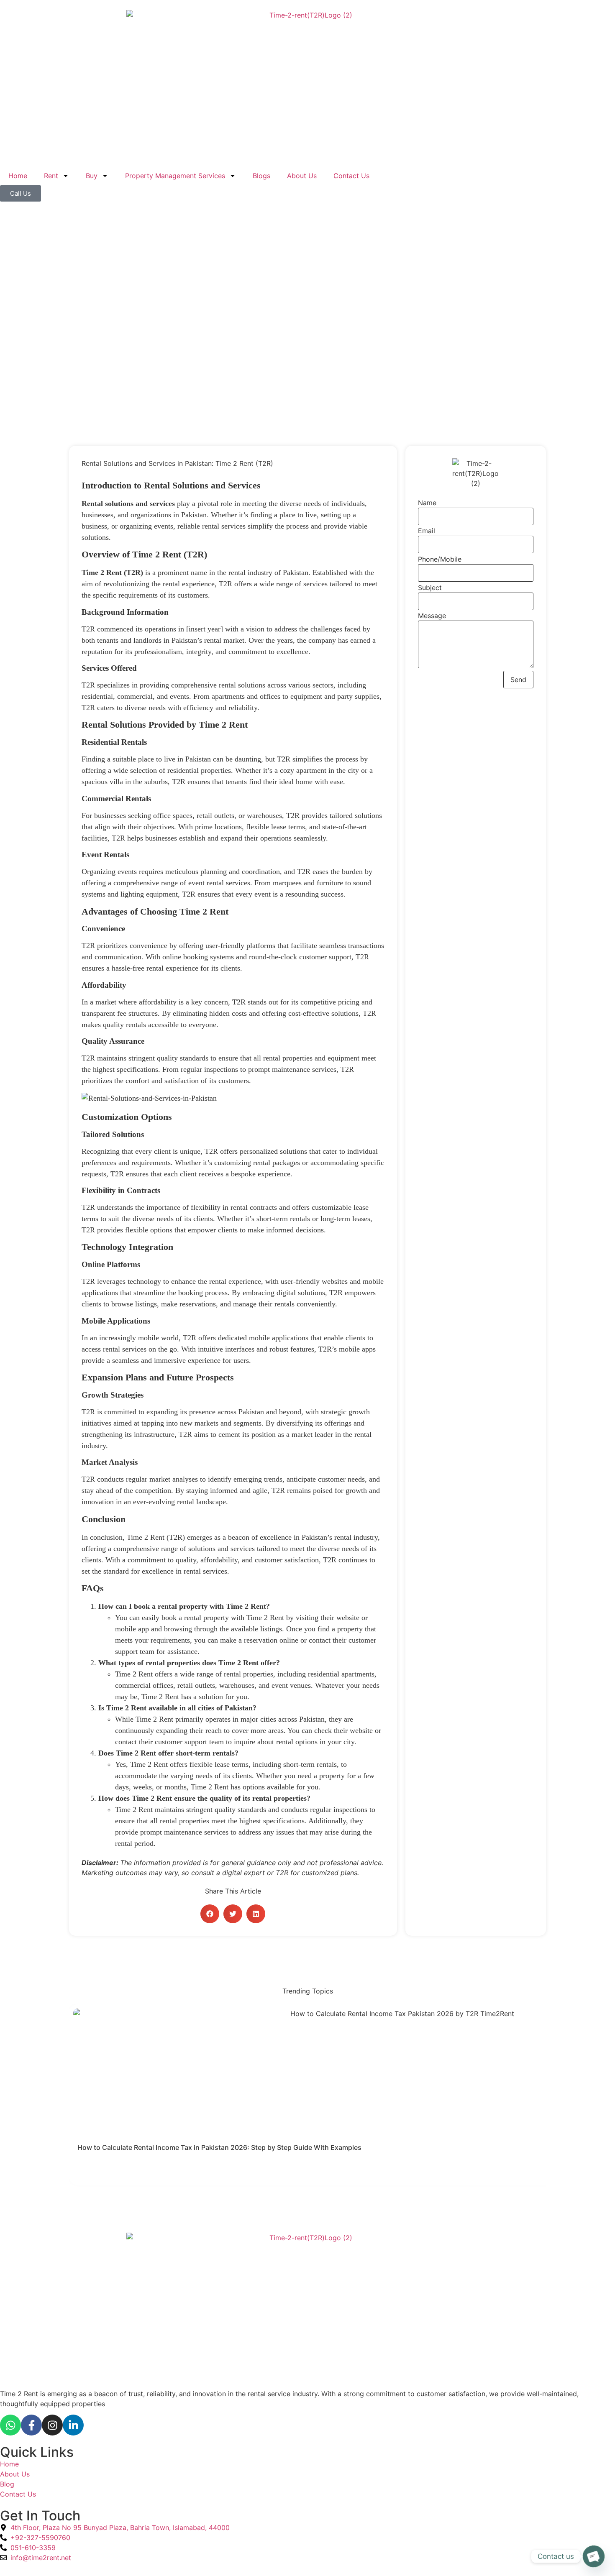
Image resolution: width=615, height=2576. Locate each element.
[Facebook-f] (31, 2425)
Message (432, 616)
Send (518, 680)
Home (18, 176)
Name (427, 503)
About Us (302, 176)
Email (427, 531)
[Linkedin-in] (73, 2425)
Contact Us (351, 176)
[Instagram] (52, 2425)
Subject (430, 588)
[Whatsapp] (10, 2425)
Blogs (261, 176)
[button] (210, 1914)
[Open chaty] (594, 2556)
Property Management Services (175, 176)
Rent (51, 176)
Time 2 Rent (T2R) (112, 572)
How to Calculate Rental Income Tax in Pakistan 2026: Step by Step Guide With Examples (219, 2147)
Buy (92, 176)
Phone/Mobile (440, 559)
